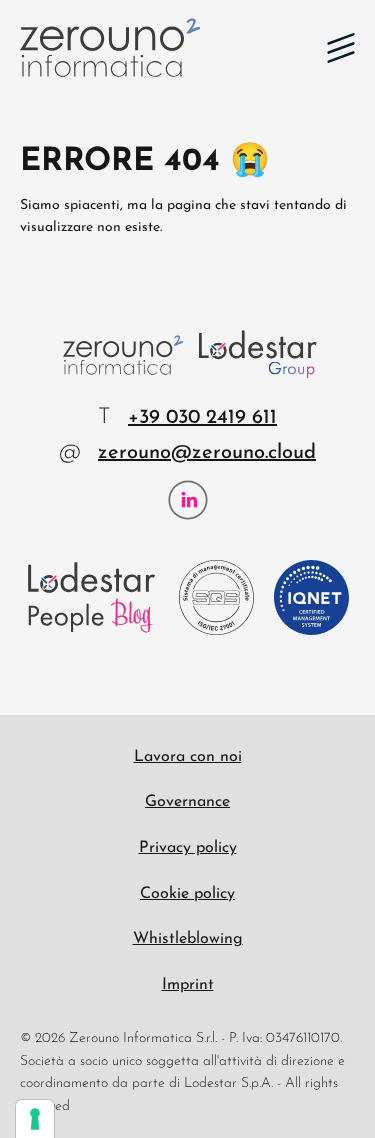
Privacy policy (188, 848)
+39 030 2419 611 (202, 418)
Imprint (188, 985)
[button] (341, 48)
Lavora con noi (188, 757)
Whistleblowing (188, 939)
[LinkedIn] (188, 500)
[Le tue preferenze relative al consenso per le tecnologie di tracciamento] (35, 1119)
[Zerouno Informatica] (110, 47)
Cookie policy (187, 894)
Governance (187, 802)
